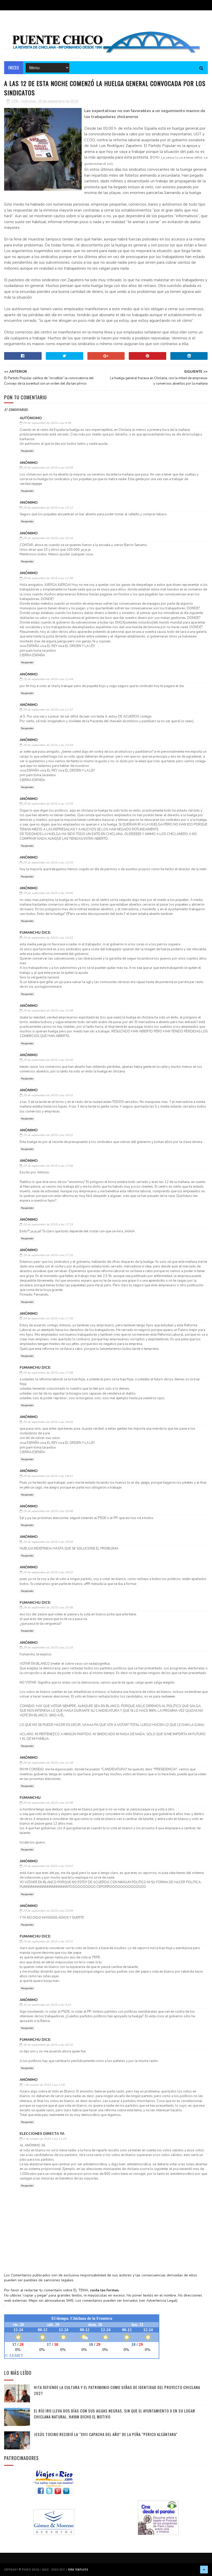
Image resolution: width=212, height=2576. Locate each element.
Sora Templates (78, 2569)
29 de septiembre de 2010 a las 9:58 (47, 423)
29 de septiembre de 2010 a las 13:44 (48, 745)
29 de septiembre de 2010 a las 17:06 (48, 1166)
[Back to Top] (204, 2570)
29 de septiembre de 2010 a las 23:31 (48, 1941)
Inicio (14, 68)
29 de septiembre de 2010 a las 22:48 (48, 1803)
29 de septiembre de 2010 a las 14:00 (48, 893)
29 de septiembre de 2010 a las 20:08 (48, 1608)
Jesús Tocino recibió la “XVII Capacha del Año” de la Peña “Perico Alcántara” (106, 2434)
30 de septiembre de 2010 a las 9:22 (47, 2005)
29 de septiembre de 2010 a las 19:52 (48, 1572)
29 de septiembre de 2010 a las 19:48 (48, 1511)
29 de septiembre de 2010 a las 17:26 (48, 1318)
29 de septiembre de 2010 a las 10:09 (48, 468)
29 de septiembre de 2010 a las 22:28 (48, 1763)
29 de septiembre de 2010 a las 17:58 (48, 1373)
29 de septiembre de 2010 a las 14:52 (48, 938)
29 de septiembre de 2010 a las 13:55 (48, 804)
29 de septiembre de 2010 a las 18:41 (48, 1476)
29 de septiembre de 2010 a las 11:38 (48, 578)
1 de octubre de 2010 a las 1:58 (44, 2085)
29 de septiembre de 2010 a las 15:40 (48, 1060)
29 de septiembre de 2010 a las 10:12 (48, 508)
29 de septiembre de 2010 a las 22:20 (48, 1648)
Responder (27, 451)
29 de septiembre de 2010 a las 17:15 (48, 1224)
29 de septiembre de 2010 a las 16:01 (48, 1095)
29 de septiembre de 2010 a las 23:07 (48, 1866)
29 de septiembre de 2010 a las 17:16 (48, 1255)
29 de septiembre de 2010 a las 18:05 (48, 1422)
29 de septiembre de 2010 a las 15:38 (48, 1011)
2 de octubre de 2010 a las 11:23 (45, 2139)
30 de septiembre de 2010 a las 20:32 (48, 2045)
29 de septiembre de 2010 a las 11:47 (48, 710)
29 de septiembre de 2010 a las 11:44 (48, 679)
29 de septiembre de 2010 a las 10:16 (48, 538)
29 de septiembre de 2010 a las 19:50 (48, 1542)
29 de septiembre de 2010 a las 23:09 (48, 1911)
